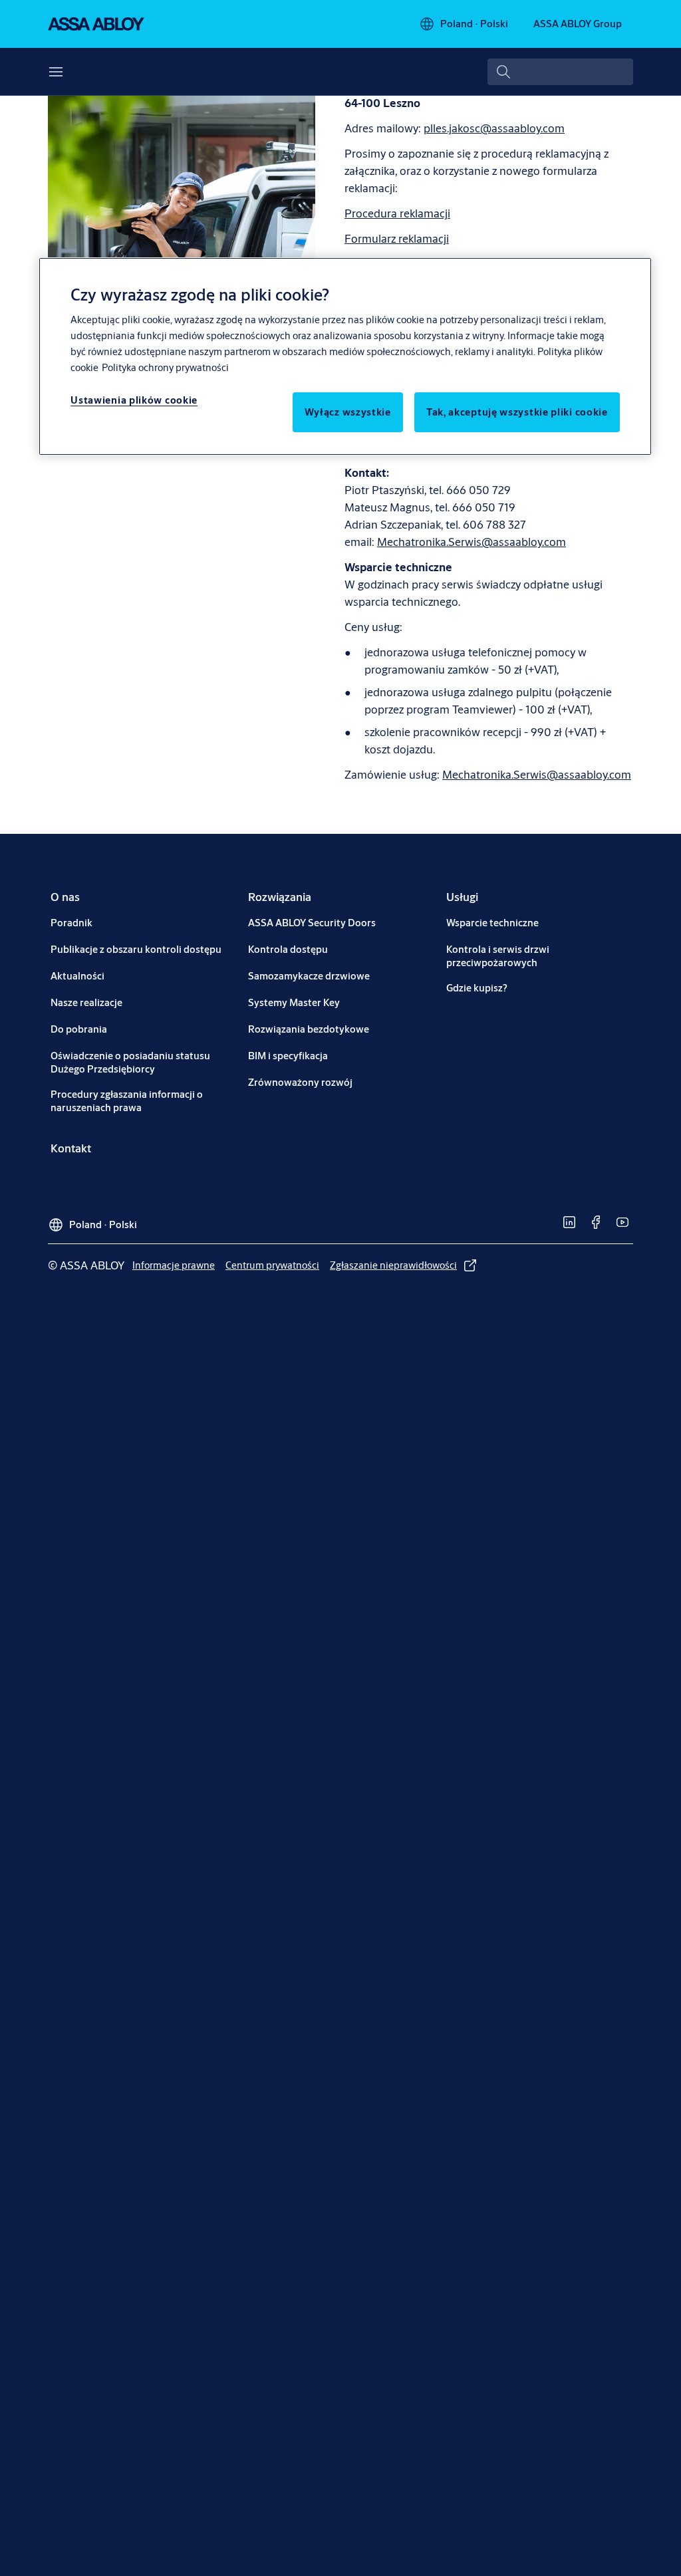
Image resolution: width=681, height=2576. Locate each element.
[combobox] (560, 72)
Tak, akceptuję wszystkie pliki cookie (517, 412)
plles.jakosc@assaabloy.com (494, 128)
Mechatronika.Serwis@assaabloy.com (472, 542)
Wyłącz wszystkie (348, 412)
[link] (65, 897)
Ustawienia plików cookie (134, 400)
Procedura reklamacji (397, 213)
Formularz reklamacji (397, 238)
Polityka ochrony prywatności (165, 367)
